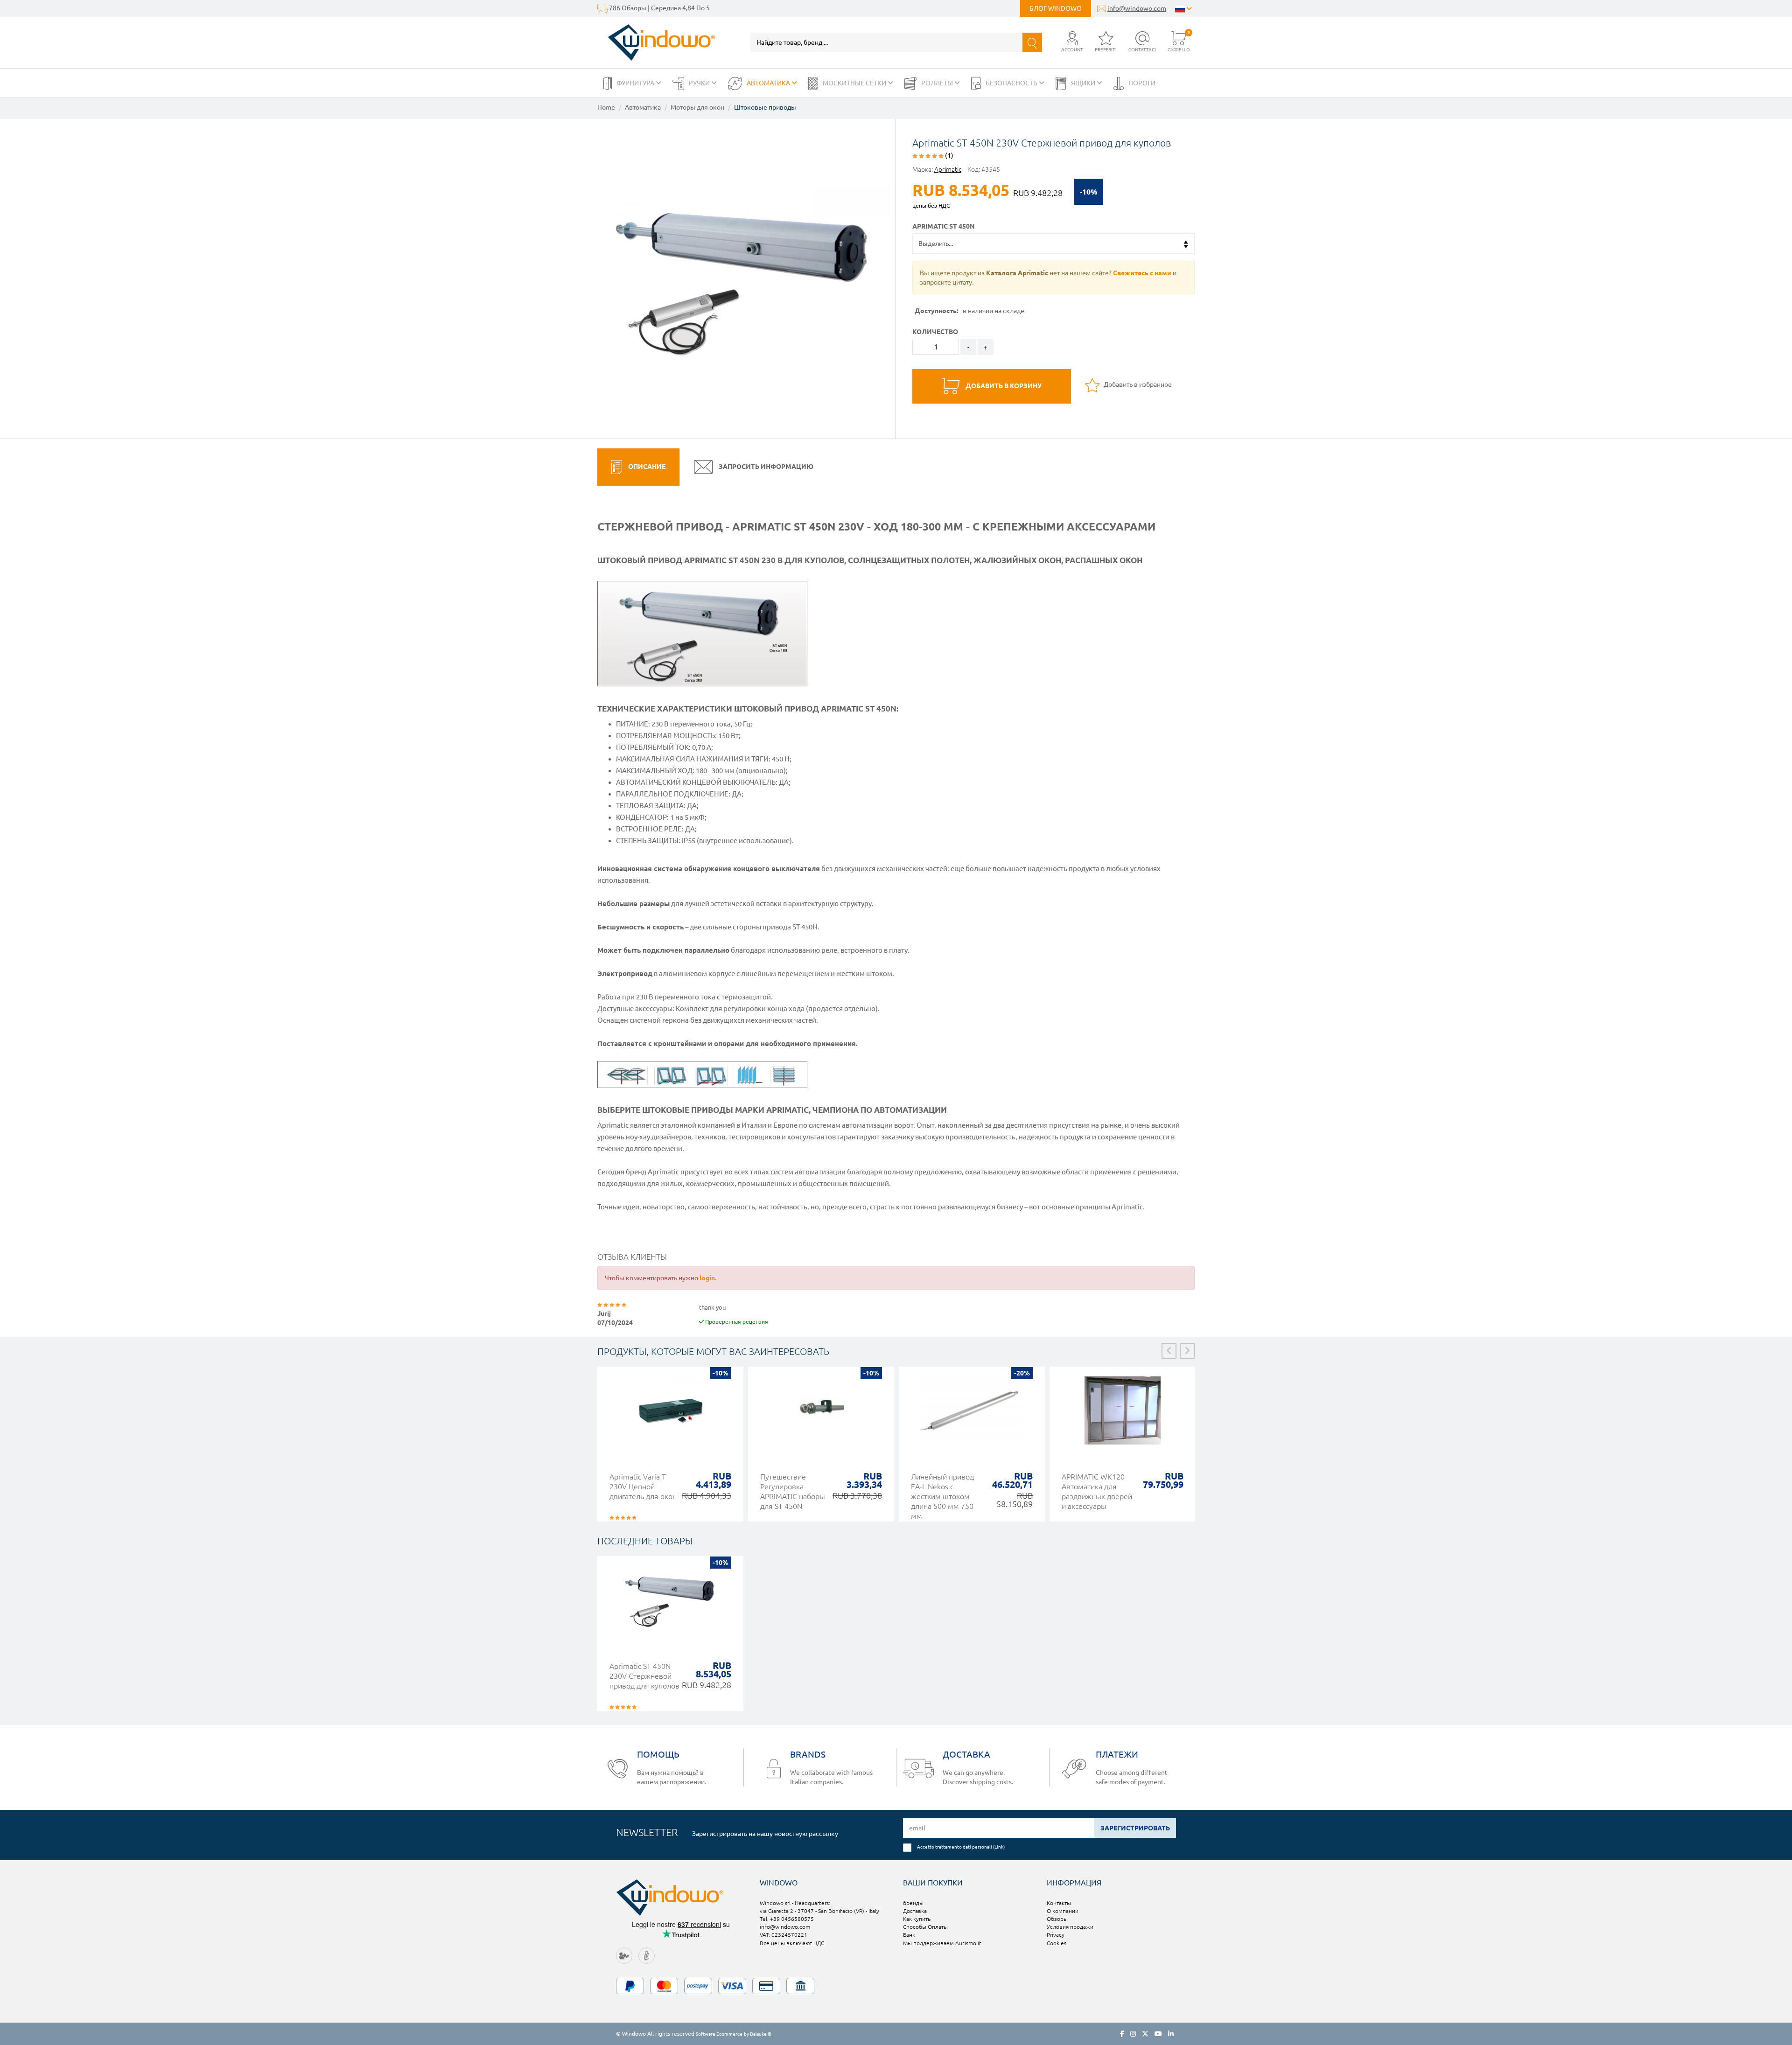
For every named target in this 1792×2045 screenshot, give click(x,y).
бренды (913, 1903)
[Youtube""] (1158, 2034)
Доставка (915, 1911)
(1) (948, 155)
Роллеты (938, 83)
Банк (909, 1935)
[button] (1072, 42)
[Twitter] (1145, 2034)
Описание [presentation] (646, 467)
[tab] (638, 467)
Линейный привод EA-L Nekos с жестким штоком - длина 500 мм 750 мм (942, 1496)
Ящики (1084, 83)
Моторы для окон (697, 107)
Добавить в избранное (1137, 384)
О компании (1063, 1911)
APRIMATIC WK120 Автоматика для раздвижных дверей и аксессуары (1097, 1491)
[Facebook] (1122, 2034)
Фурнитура (636, 83)
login (707, 1278)
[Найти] (1032, 42)
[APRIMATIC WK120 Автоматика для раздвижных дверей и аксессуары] (1123, 1415)
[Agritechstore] (624, 1955)
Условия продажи (1070, 1927)
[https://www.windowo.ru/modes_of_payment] (896, 1986)
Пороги (1142, 83)
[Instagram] (1133, 2034)
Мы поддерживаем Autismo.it (942, 1943)
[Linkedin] (1171, 2034)
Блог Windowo (1056, 8)
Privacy (1056, 1935)
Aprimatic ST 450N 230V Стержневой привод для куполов (644, 1676)
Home (606, 107)
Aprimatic (948, 169)
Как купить (917, 1919)
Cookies (1057, 1943)
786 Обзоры (628, 8)
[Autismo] (647, 1955)
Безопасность (1012, 83)
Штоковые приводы (765, 107)
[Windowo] (656, 42)
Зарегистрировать (1135, 1828)
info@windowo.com (1137, 8)
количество (935, 332)
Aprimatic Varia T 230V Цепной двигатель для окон (643, 1487)
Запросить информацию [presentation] (765, 467)
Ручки (700, 83)
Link (999, 1847)
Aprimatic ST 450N (944, 226)
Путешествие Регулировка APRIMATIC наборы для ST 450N (793, 1491)
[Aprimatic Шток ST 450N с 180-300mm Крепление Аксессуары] (743, 279)
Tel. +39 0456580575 (787, 1919)
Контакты (1059, 1903)
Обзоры (1057, 1919)
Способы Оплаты (925, 1927)
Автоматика (769, 83)
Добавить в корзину (1003, 385)
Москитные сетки (855, 83)
